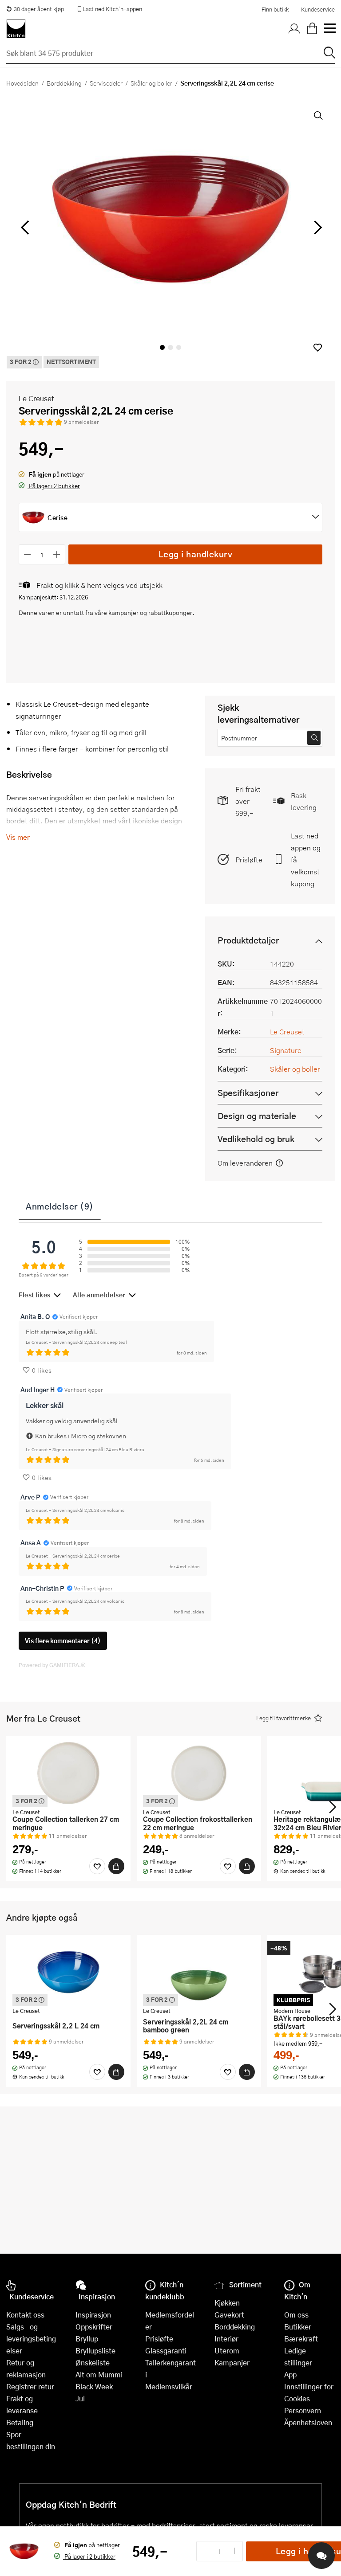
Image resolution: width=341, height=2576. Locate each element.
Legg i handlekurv (196, 554)
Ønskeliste (93, 2363)
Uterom (227, 2351)
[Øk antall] (57, 554)
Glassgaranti (166, 2351)
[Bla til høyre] (316, 227)
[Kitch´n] (16, 29)
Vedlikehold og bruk (256, 1139)
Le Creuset (36, 398)
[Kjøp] (116, 1866)
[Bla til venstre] (25, 227)
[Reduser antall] (27, 554)
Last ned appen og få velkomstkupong (306, 859)
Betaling (20, 2422)
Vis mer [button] (18, 837)
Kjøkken (227, 2303)
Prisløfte (249, 859)
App (290, 2374)
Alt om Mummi (99, 2374)
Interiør (226, 2339)
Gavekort (229, 2315)
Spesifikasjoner (248, 1093)
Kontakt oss (25, 2315)
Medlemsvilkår (169, 2386)
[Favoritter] (97, 1866)
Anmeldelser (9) (60, 1206)
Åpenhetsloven (308, 2422)
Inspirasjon (93, 2315)
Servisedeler (106, 83)
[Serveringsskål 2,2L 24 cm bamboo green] (199, 1972)
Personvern (303, 2410)
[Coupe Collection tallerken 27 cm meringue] (68, 1773)
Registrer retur (30, 2386)
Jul (80, 2398)
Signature (286, 1050)
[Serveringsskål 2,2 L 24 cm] (68, 1972)
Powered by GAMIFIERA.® (52, 1665)
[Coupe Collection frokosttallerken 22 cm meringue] (199, 1773)
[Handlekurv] (312, 29)
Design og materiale (257, 1116)
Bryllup (87, 2339)
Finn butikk (275, 9)
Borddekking (64, 83)
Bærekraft (301, 2339)
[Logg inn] (294, 29)
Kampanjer (232, 2363)
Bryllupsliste (95, 2351)
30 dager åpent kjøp (39, 9)
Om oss (296, 2315)
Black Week (94, 2386)
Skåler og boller (151, 83)
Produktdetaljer (248, 940)
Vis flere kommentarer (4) (63, 1641)
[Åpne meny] (329, 29)
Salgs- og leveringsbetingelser (31, 2339)
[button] (318, 347)
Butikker (298, 2327)
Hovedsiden (22, 83)
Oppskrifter (94, 2327)
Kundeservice (318, 9)
